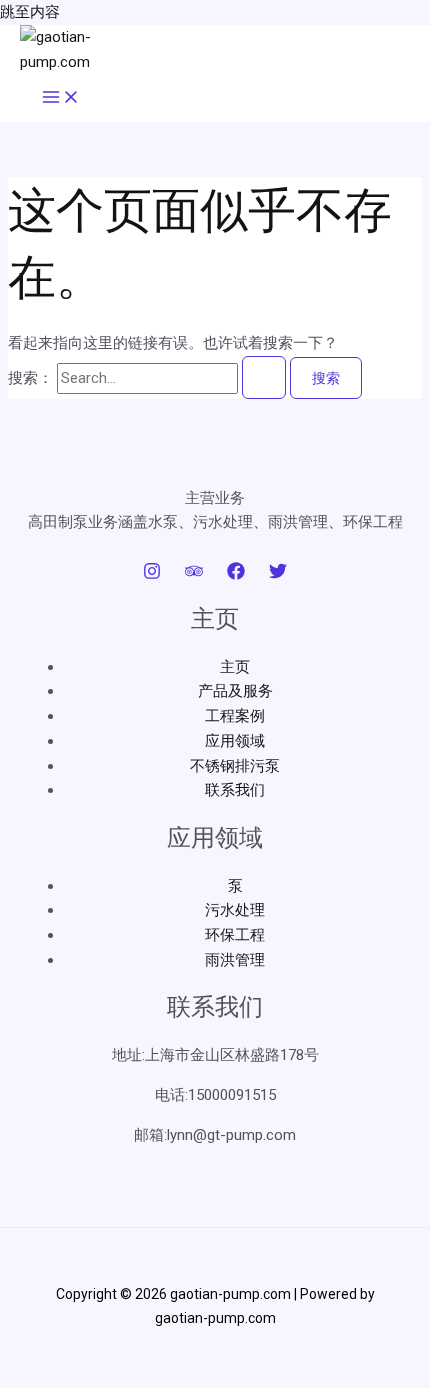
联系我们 (235, 790)
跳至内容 (30, 12)
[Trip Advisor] (194, 575)
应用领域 (235, 741)
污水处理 (235, 910)
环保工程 (235, 935)
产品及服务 (235, 691)
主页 (235, 667)
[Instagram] (152, 575)
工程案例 (235, 716)
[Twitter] (278, 575)
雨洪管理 (235, 960)
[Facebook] (236, 575)
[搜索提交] (264, 377)
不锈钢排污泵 (235, 766)
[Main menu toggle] (61, 98)
